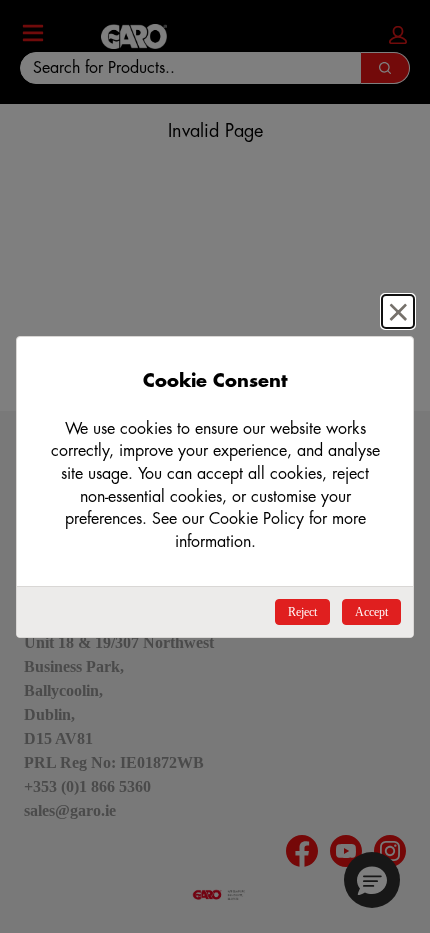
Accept (371, 612)
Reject (302, 612)
